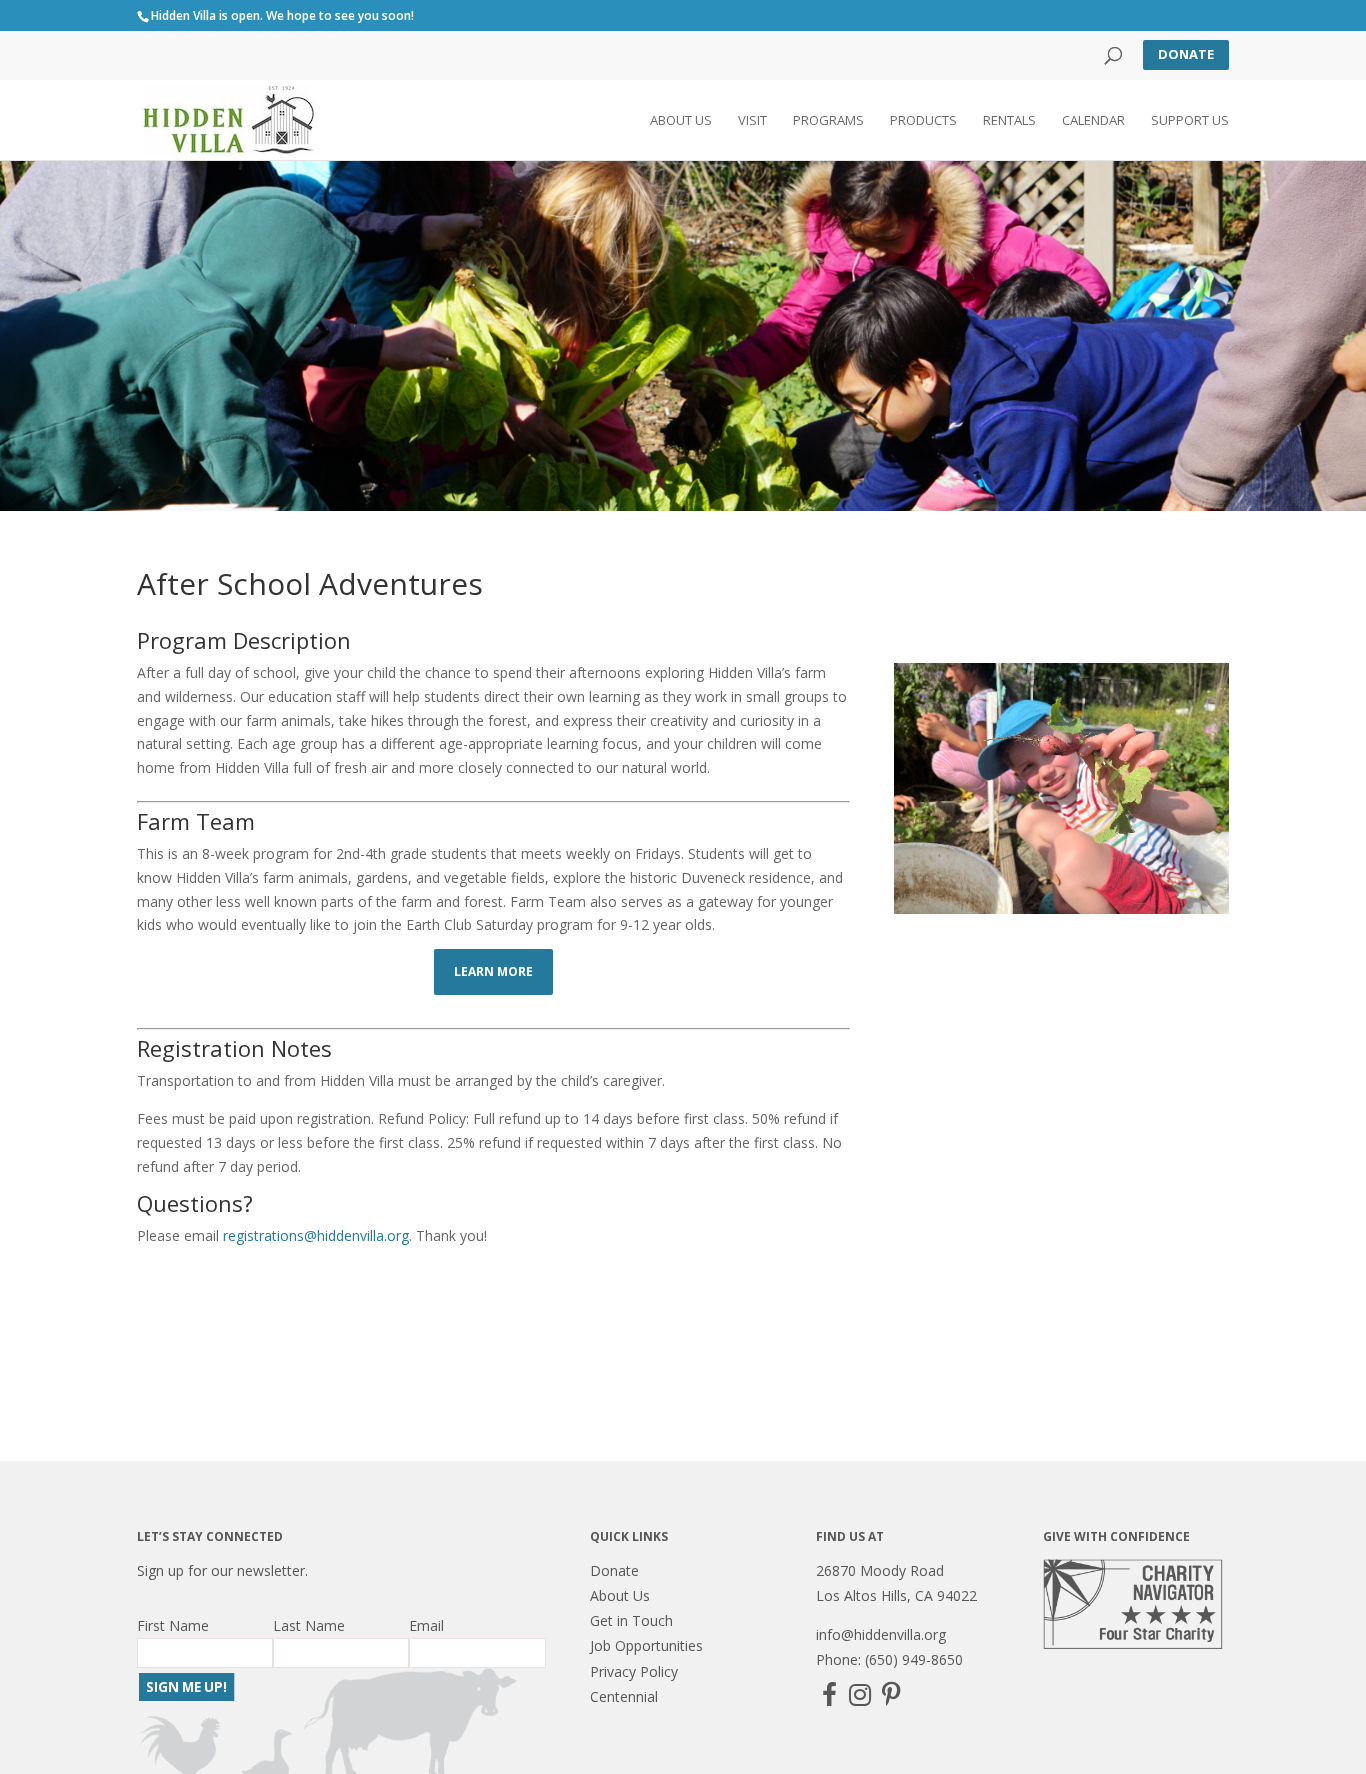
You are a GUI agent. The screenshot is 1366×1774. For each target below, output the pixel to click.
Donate (1186, 54)
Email (426, 1625)
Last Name (309, 1625)
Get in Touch (631, 1620)
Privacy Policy (634, 1671)
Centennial (624, 1696)
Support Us (1190, 121)
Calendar (1093, 121)
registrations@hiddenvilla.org (316, 1235)
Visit (752, 121)
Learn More (493, 971)
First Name (173, 1625)
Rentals (1009, 121)
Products (923, 121)
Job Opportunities (646, 1645)
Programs (828, 121)
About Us (681, 121)
